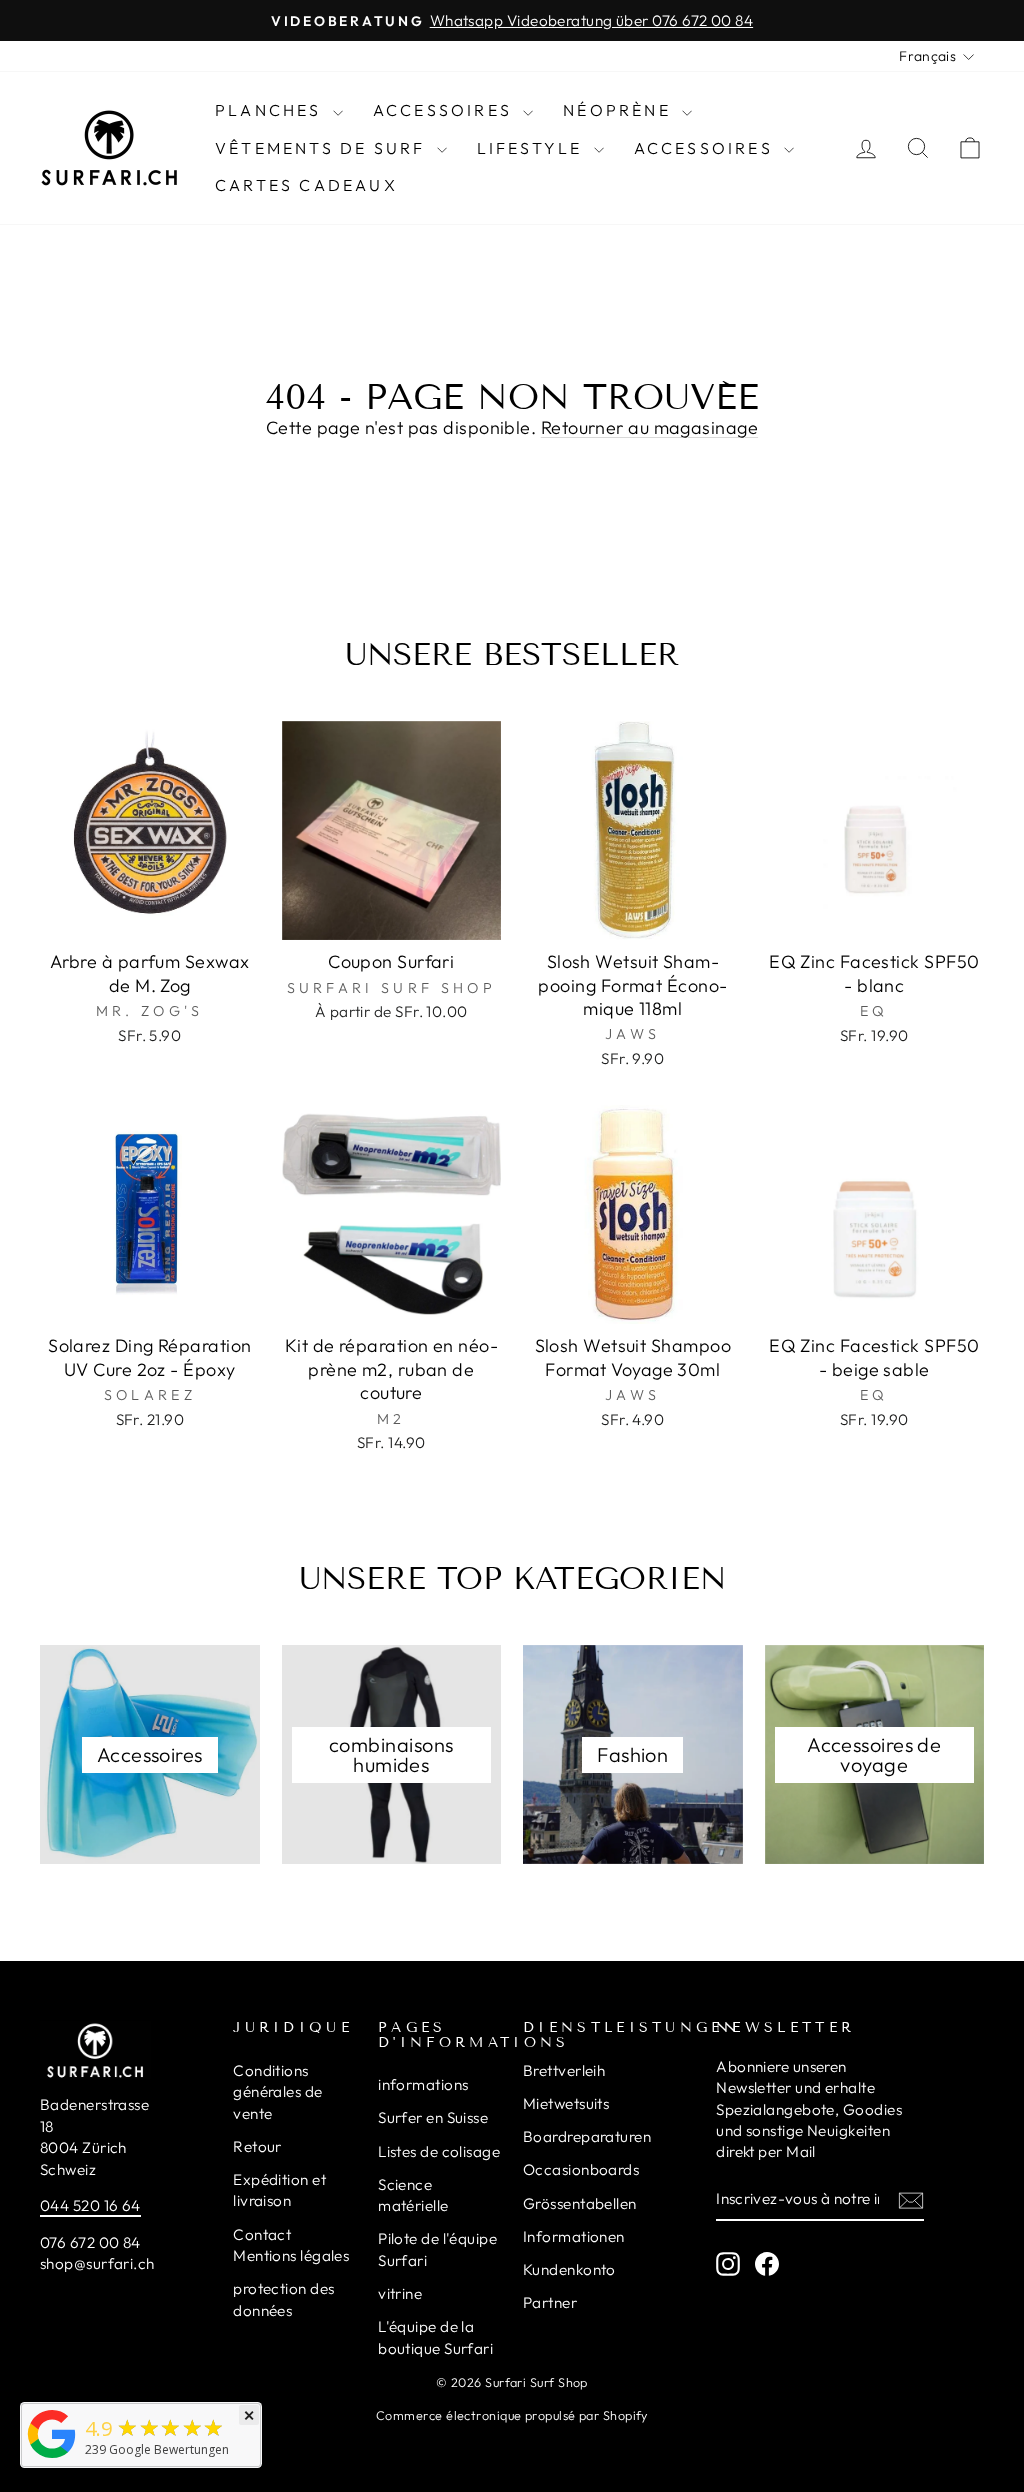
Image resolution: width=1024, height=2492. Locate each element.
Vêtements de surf (323, 148)
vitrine (400, 2293)
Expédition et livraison (279, 2190)
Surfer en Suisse (433, 2117)
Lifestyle (533, 148)
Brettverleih (564, 2070)
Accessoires (445, 110)
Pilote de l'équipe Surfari (437, 2249)
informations (423, 2084)
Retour (257, 2146)
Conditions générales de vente (277, 2092)
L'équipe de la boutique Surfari (435, 2337)
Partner (550, 2302)
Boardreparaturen (587, 2136)
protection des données (283, 2299)
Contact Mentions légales (291, 2245)
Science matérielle (413, 2195)
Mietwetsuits (566, 2103)
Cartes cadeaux (306, 185)
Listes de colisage (439, 2151)
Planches (271, 110)
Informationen (574, 2236)
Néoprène (620, 110)
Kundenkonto (569, 2269)
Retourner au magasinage (649, 427)
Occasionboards (581, 2169)
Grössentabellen (580, 2203)
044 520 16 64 (90, 2205)
